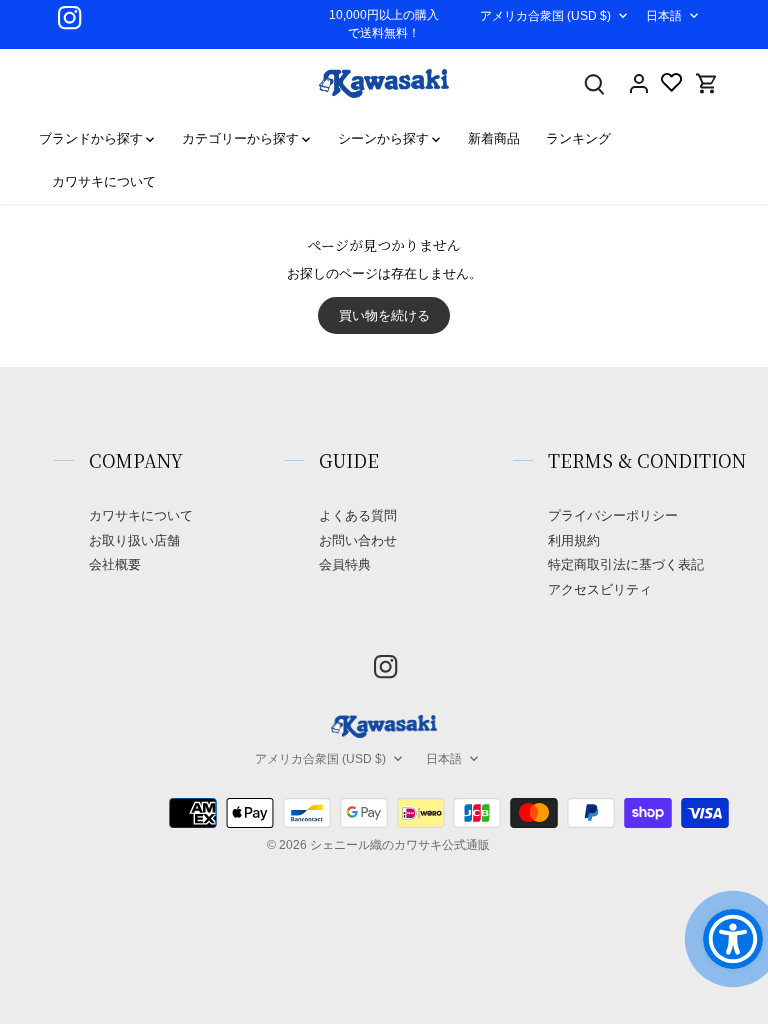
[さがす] (595, 83)
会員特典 (345, 564)
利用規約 (574, 540)
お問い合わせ (358, 540)
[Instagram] (69, 17)
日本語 (664, 16)
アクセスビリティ (600, 589)
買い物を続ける (384, 315)
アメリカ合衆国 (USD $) (545, 16)
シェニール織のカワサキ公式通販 (400, 844)
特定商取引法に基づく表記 (626, 564)
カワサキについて (141, 515)
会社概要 (115, 564)
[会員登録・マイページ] (639, 83)
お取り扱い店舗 (134, 540)
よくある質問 (358, 515)
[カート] (707, 83)
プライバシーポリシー (613, 515)
